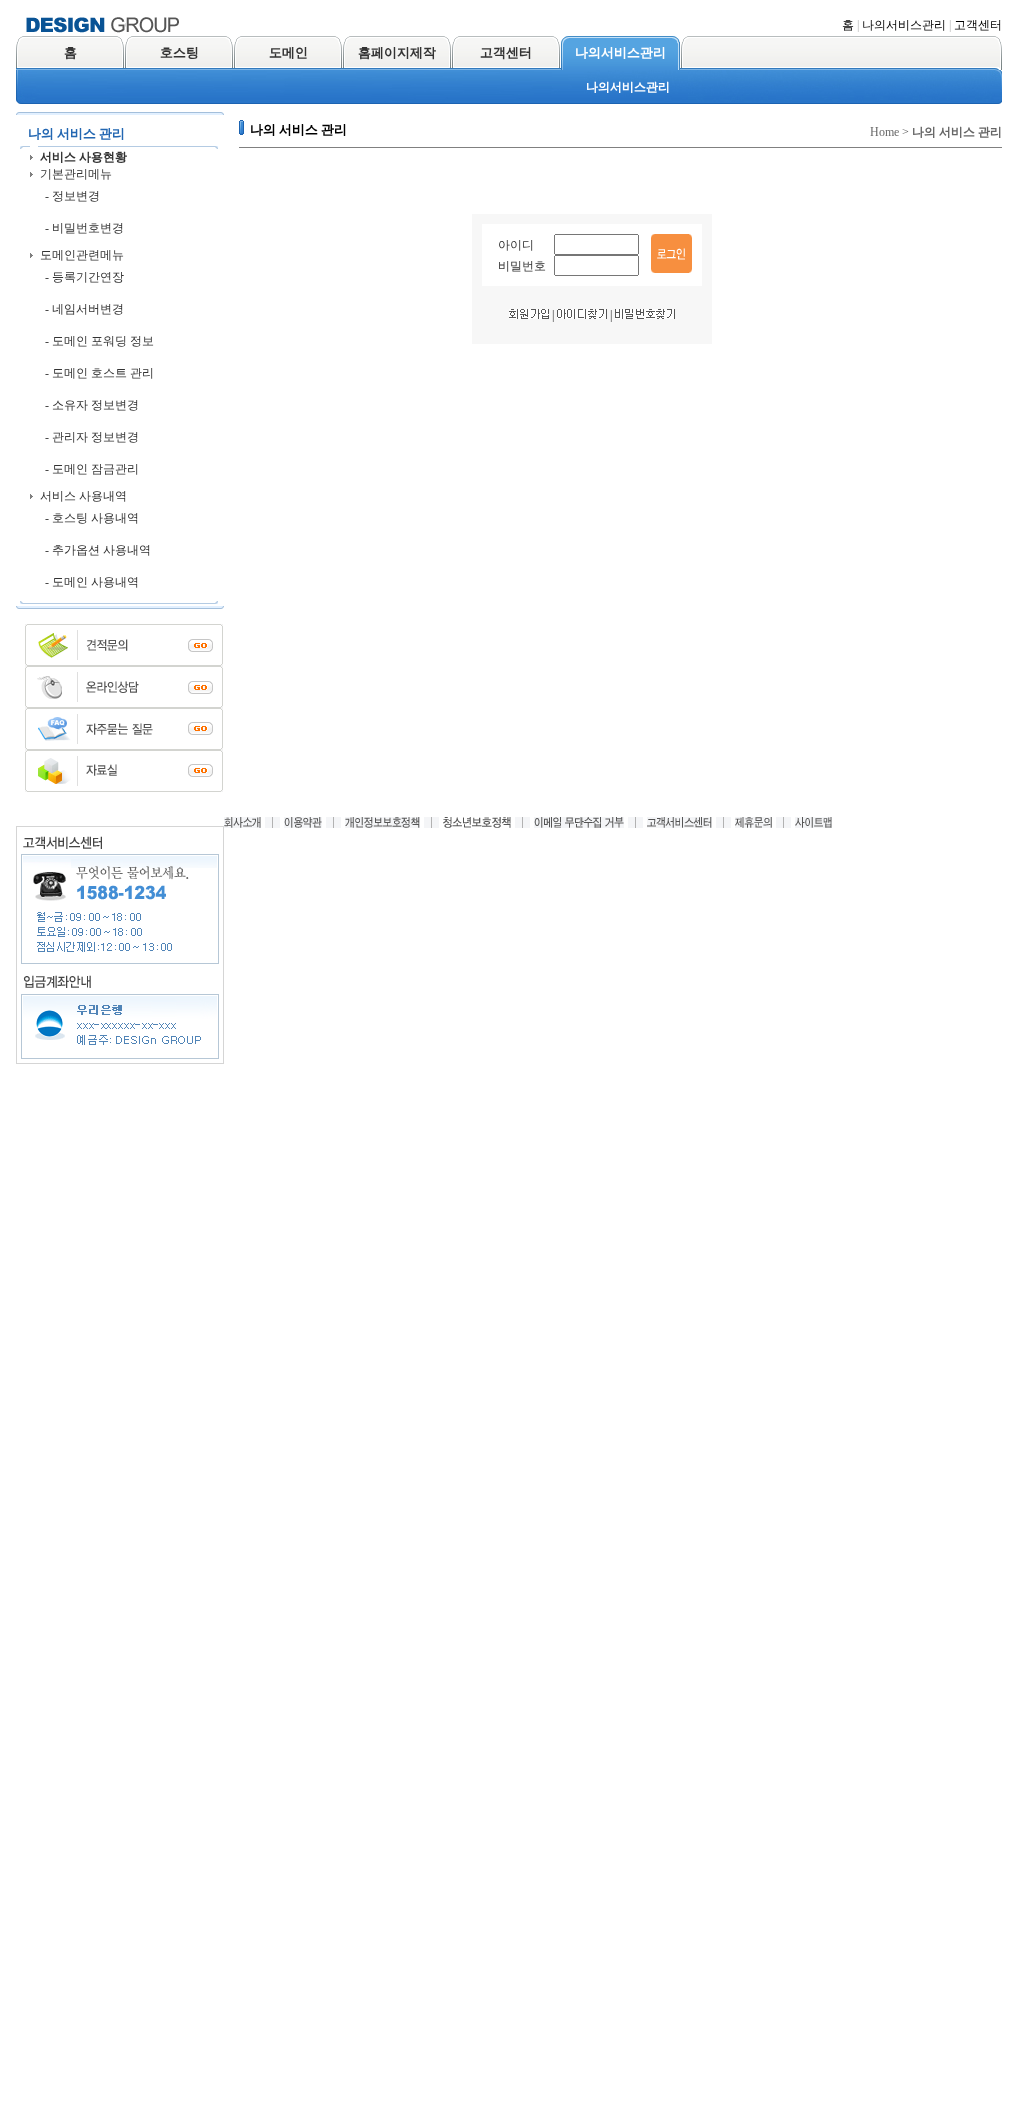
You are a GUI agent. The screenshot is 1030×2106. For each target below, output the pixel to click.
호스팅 (179, 52)
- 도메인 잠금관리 (92, 469)
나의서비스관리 (904, 25)
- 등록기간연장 (84, 277)
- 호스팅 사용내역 (92, 518)
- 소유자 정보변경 (92, 405)
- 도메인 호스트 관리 (99, 373)
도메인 (288, 52)
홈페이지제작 (397, 52)
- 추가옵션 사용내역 (98, 550)
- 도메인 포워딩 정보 (99, 341)
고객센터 (978, 25)
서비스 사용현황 (83, 157)
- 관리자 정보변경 (92, 437)
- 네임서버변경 (84, 309)
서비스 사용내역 (83, 496)
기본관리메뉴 (76, 174)
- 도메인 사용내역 (92, 582)
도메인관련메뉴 (82, 255)
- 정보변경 (72, 196)
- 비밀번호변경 (84, 228)
